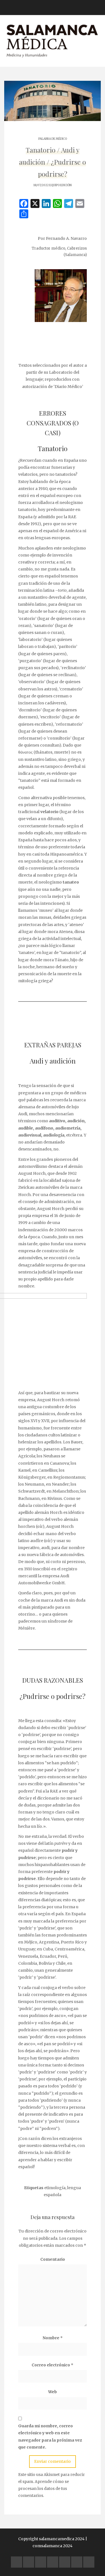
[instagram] (65, 2562)
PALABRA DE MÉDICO (53, 139)
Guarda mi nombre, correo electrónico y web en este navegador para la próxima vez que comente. (50, 2437)
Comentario (53, 2259)
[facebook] (17, 2562)
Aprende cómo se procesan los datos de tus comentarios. (44, 2489)
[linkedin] (41, 2562)
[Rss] (89, 2562)
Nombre (53, 2338)
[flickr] (29, 2562)
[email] (77, 2562)
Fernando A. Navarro (66, 238)
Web (53, 2392)
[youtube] (53, 2562)
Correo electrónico (53, 2365)
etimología (55, 2188)
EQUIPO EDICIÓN (60, 185)
